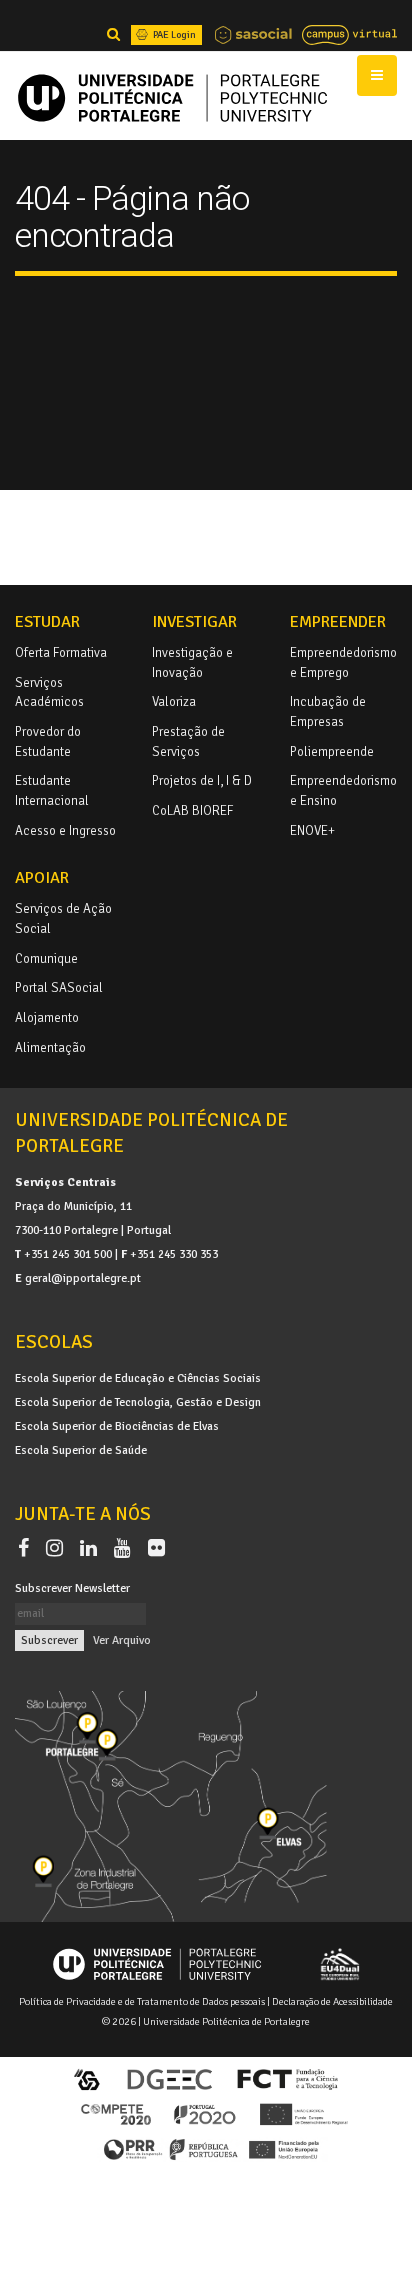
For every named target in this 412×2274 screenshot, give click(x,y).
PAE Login (173, 34)
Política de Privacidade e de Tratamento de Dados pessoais (142, 2001)
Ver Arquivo (122, 1640)
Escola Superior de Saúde (81, 1450)
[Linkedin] (92, 1549)
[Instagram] (58, 1549)
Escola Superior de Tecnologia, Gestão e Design (138, 1402)
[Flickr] (156, 1549)
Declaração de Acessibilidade (332, 2001)
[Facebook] (27, 1549)
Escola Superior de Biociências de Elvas (117, 1426)
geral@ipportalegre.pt (83, 1278)
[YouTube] (126, 1549)
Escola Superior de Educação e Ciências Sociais (138, 1378)
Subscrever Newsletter (72, 1588)
